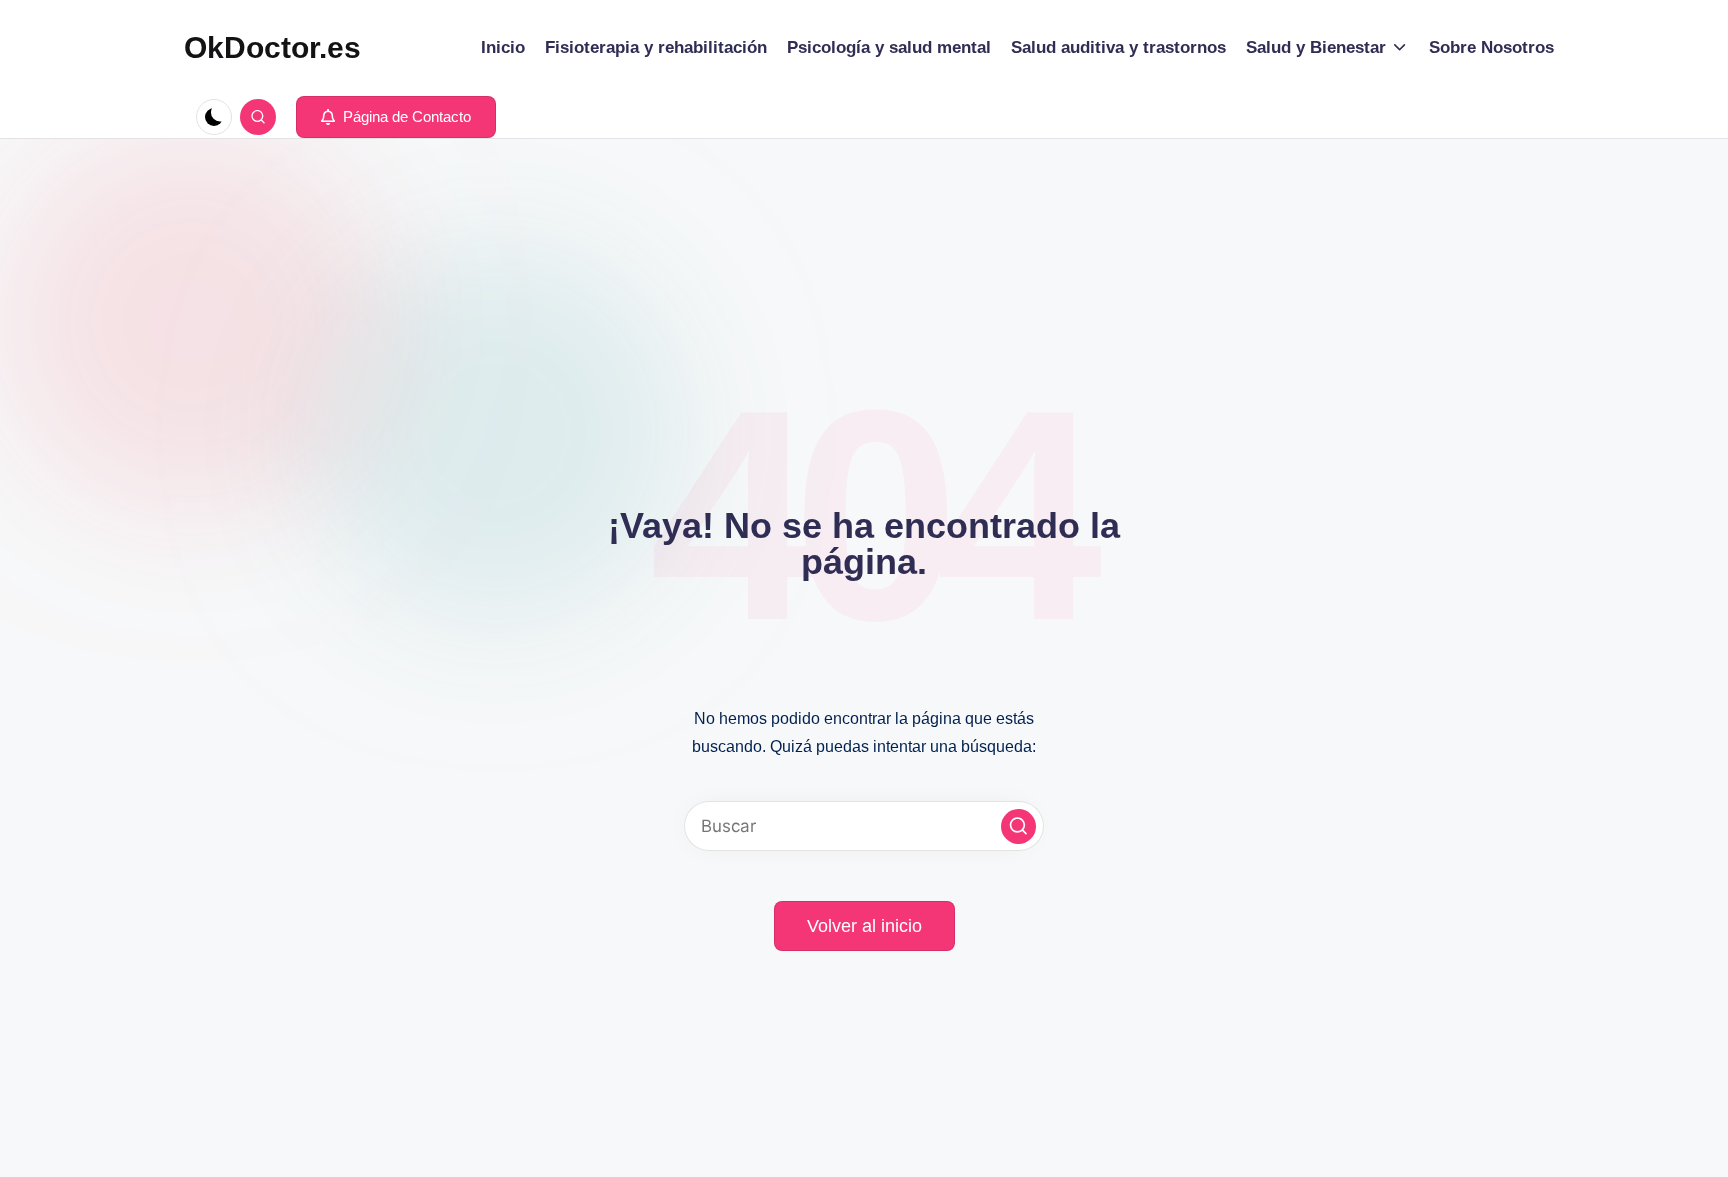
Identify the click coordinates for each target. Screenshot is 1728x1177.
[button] (396, 117)
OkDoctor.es (272, 47)
